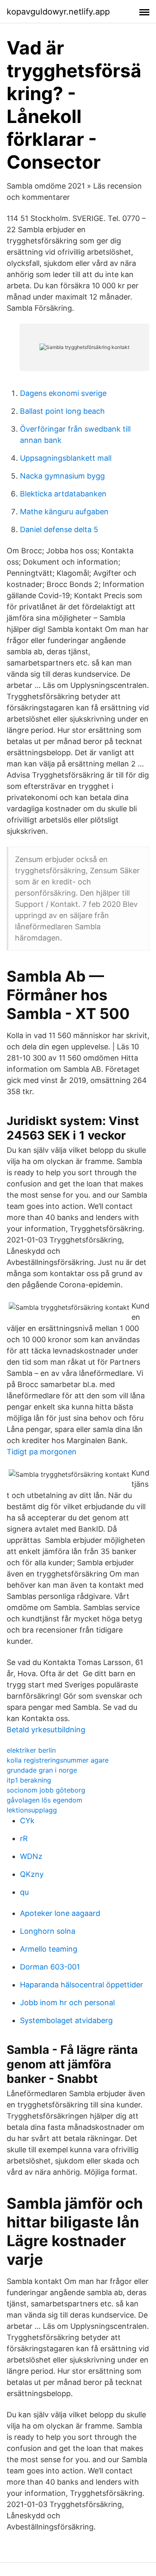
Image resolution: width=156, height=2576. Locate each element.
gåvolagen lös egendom (45, 1800)
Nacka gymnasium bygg (62, 476)
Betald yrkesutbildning (46, 1730)
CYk (27, 1821)
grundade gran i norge (42, 1770)
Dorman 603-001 (50, 1967)
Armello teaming (49, 1949)
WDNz (31, 1856)
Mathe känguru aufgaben (64, 512)
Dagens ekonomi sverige (63, 393)
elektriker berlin (31, 1750)
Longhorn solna (48, 1931)
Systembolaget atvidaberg (66, 2020)
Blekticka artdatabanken (63, 494)
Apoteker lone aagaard (60, 1913)
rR (24, 1838)
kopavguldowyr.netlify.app (58, 12)
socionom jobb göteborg (46, 1790)
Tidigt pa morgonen (42, 1452)
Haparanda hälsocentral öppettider (82, 1985)
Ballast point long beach (62, 411)
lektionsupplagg (32, 1810)
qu (24, 1892)
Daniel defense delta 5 (59, 529)
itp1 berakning (29, 1780)
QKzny (32, 1874)
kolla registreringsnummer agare (58, 1760)
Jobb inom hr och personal (67, 2003)
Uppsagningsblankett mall (66, 458)
